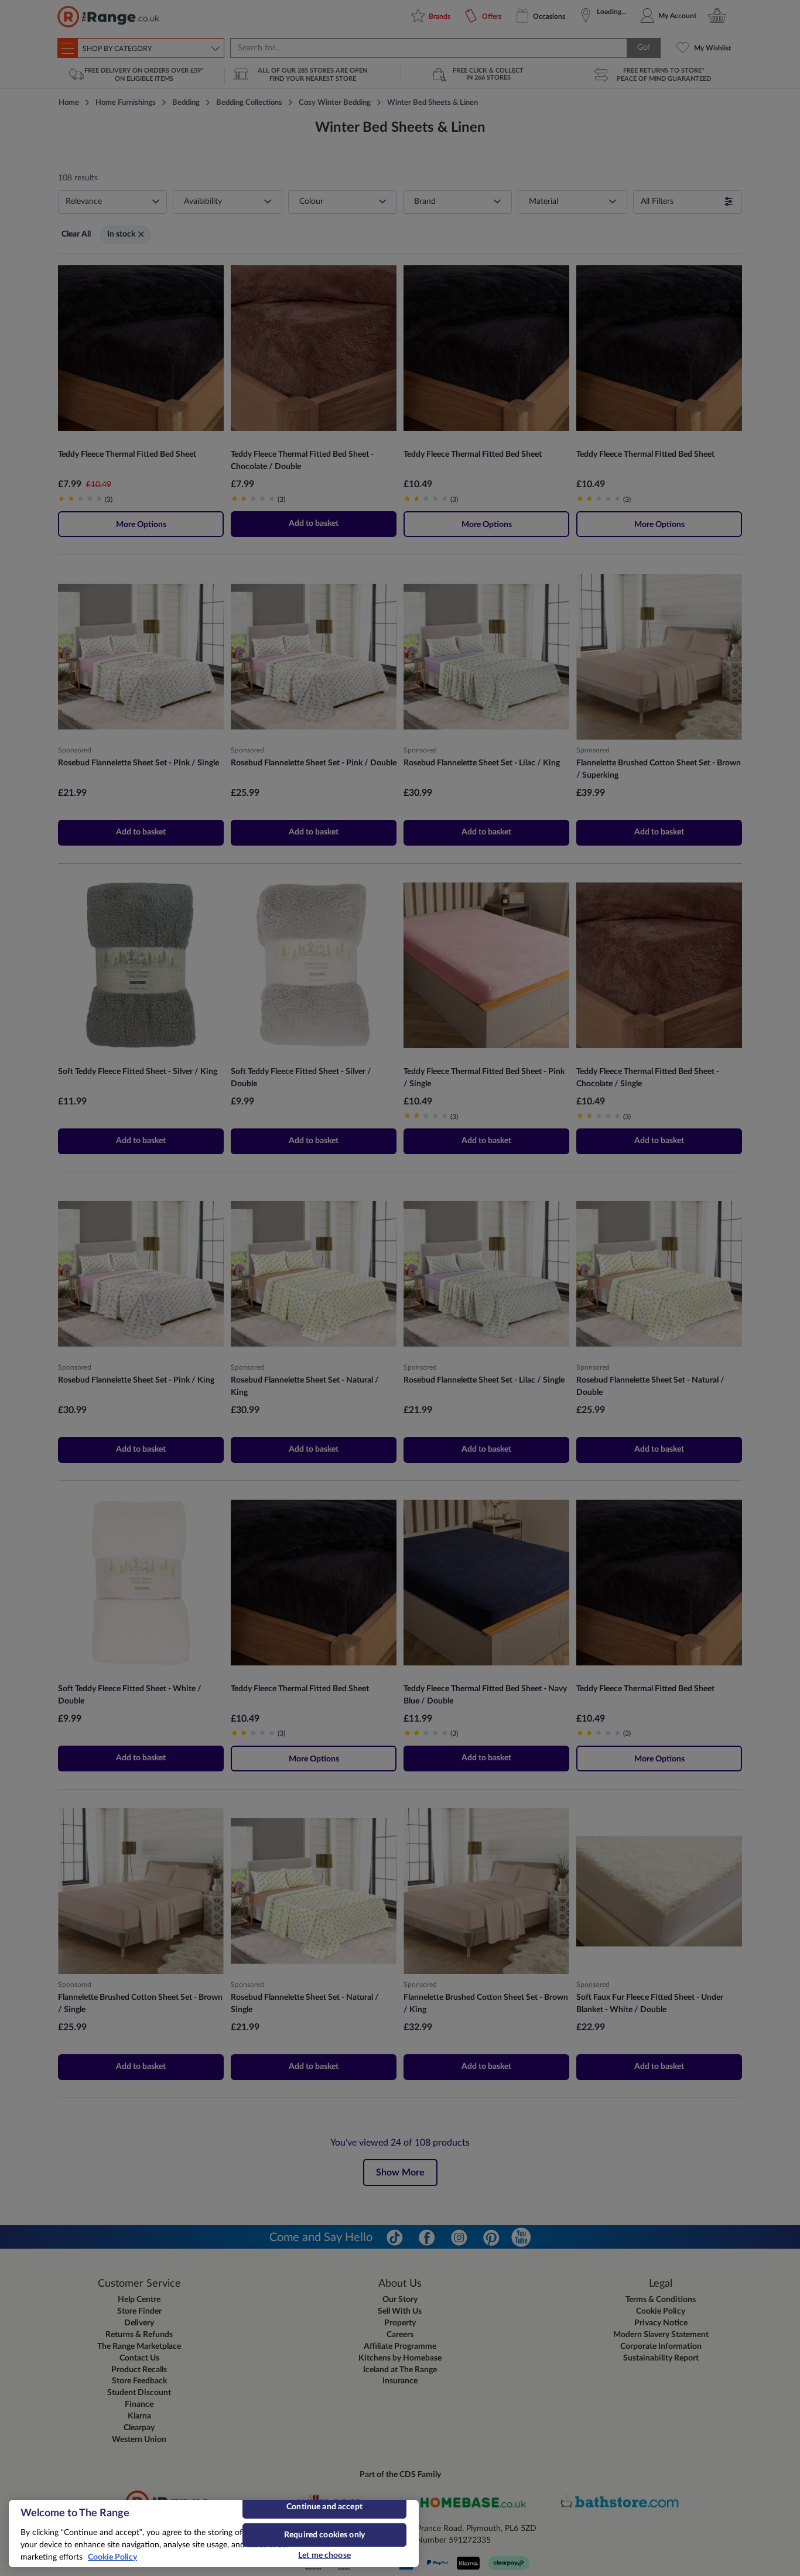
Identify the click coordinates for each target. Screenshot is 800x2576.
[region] (214, 2534)
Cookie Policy (112, 2557)
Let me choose (324, 2556)
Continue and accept (324, 2507)
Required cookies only (324, 2535)
